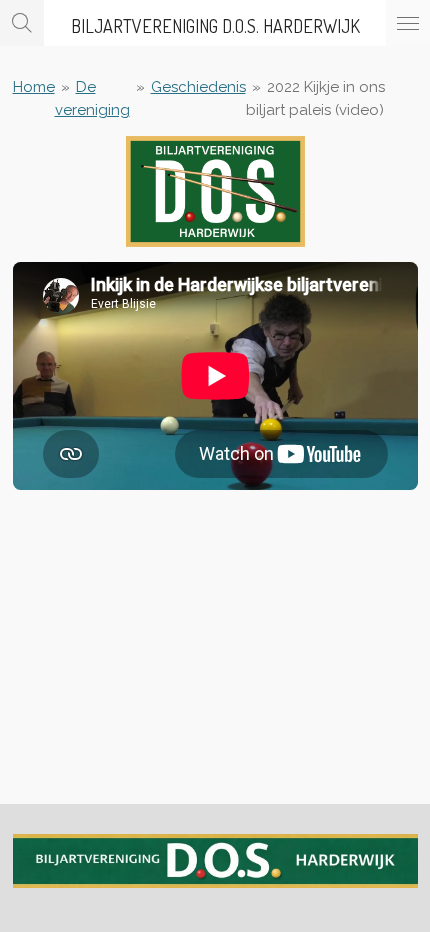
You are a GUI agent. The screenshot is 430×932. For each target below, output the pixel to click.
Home (34, 87)
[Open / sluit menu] (408, 23)
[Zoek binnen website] (22, 23)
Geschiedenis (198, 87)
